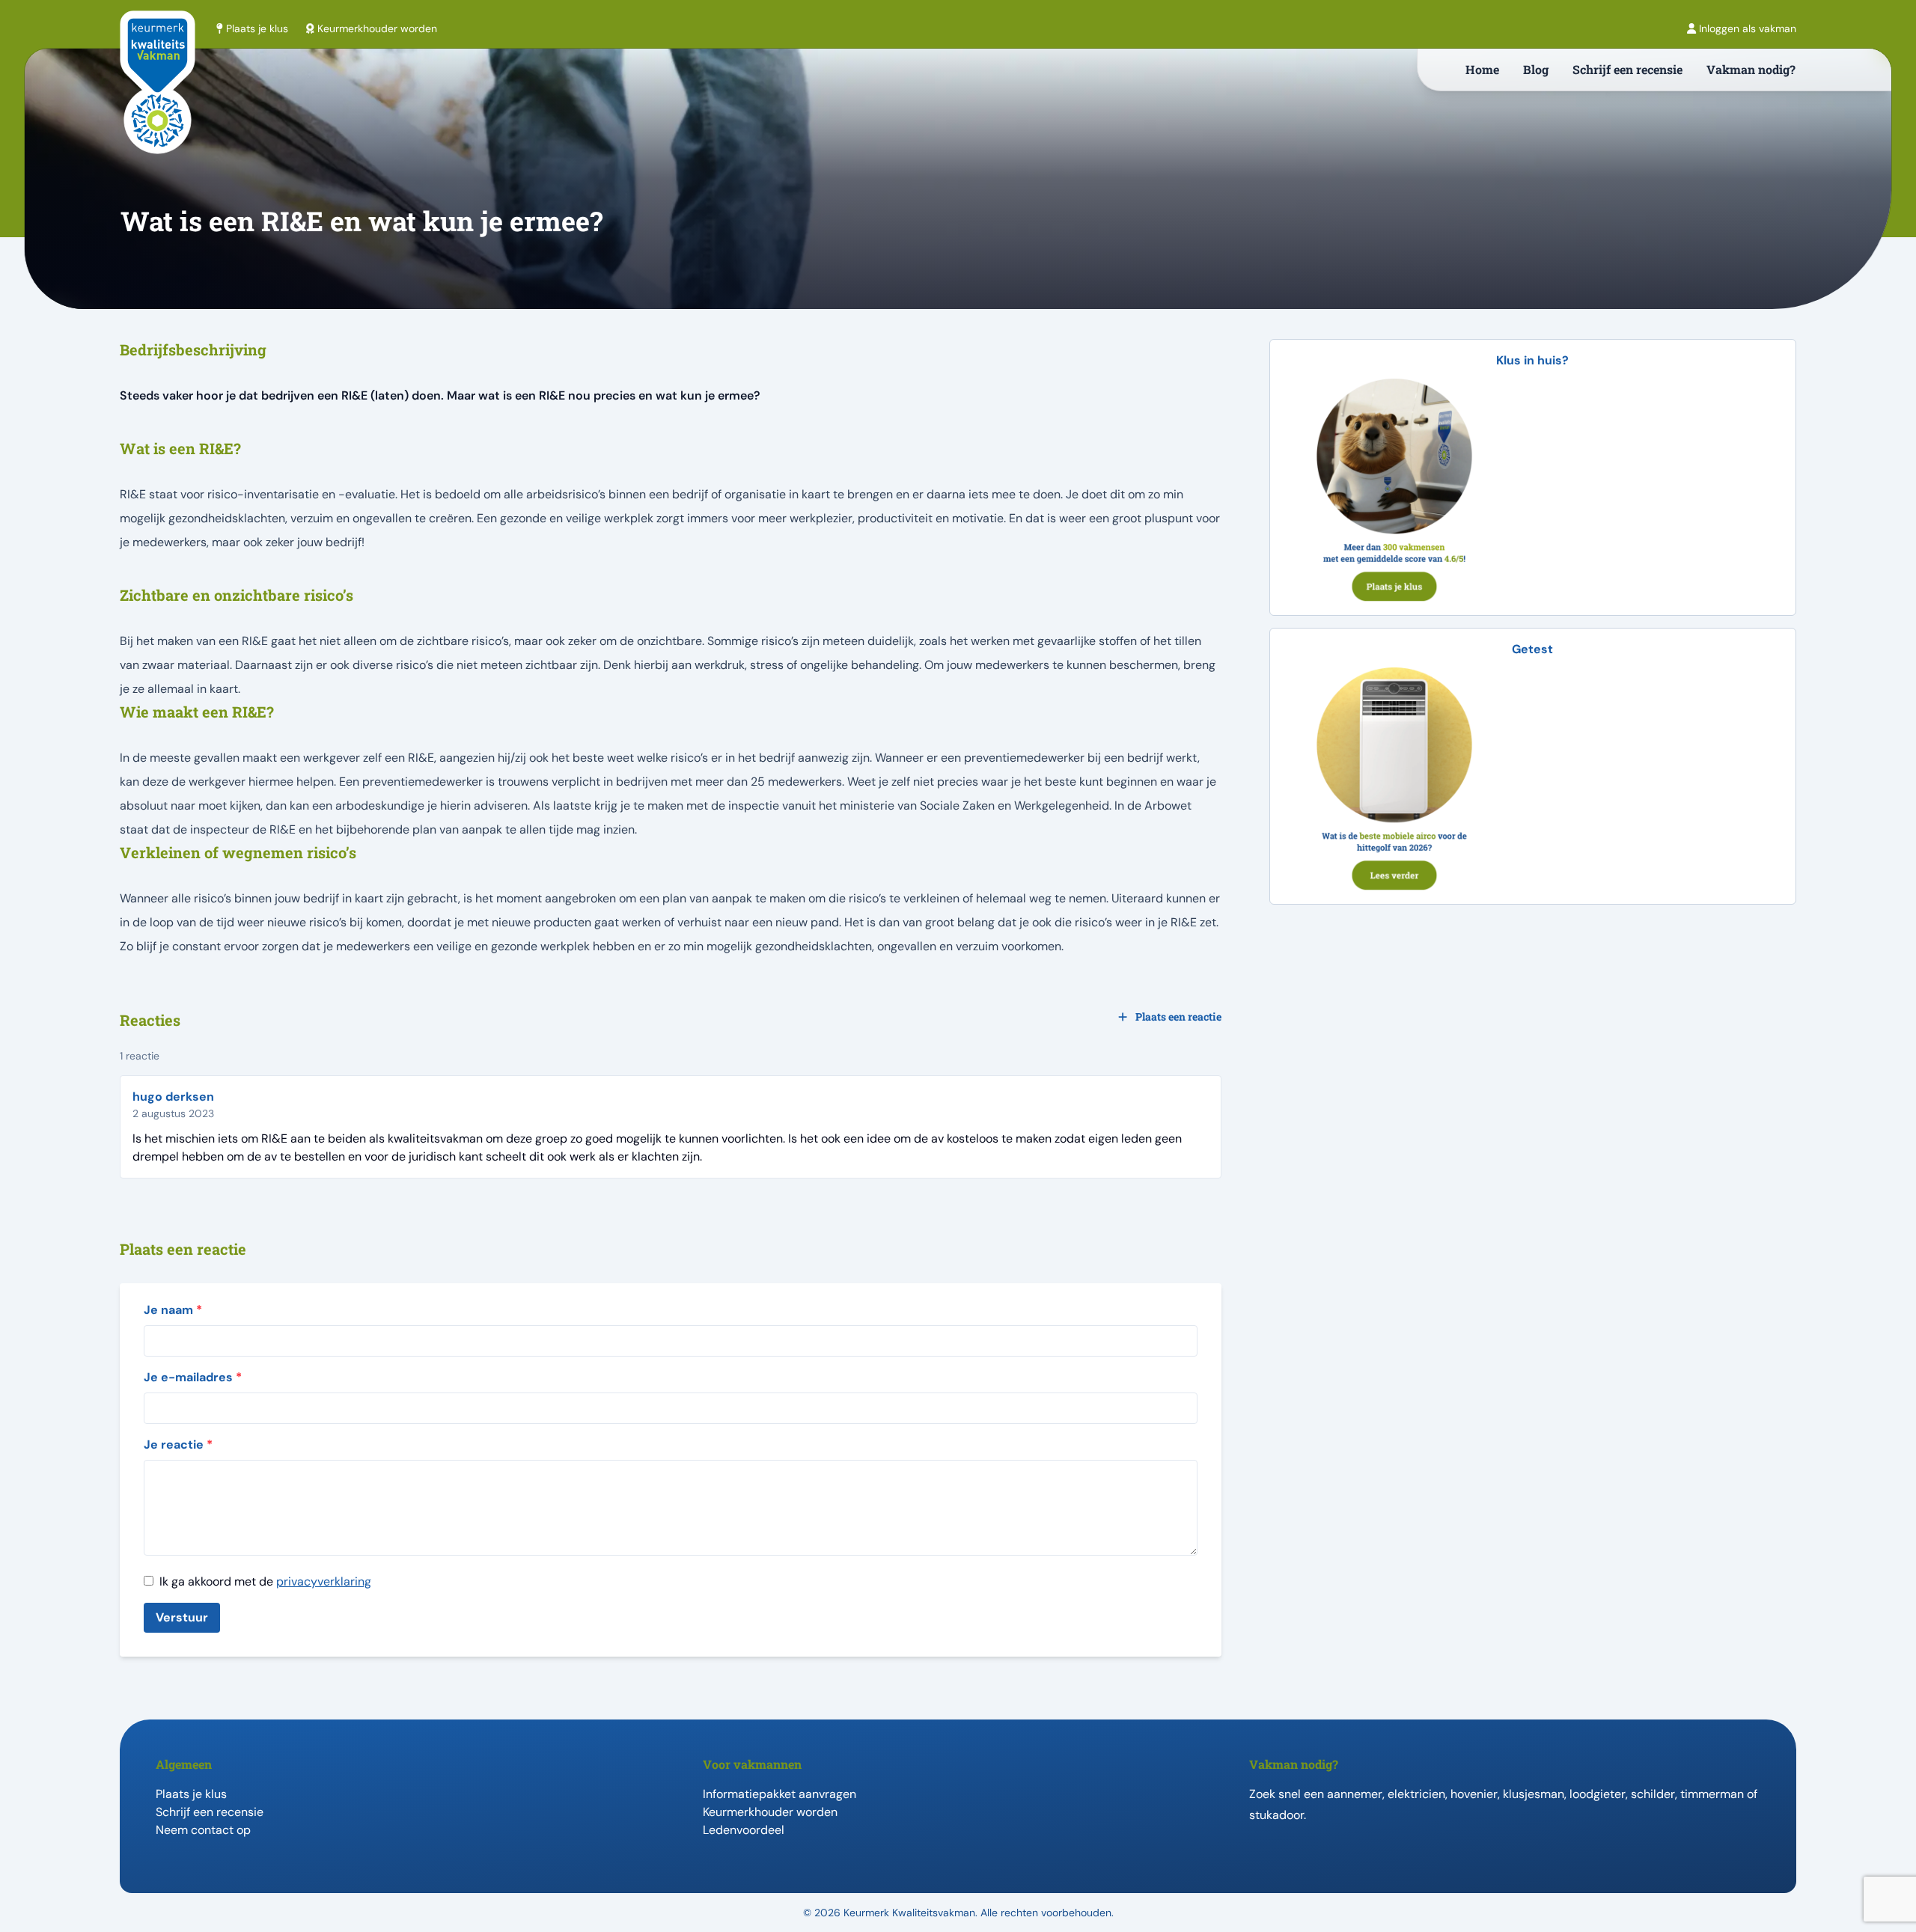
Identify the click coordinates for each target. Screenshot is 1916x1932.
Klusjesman (1534, 1794)
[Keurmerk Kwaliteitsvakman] (158, 106)
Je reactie (178, 1445)
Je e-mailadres (193, 1377)
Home (1482, 69)
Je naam (173, 1310)
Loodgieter (1598, 1794)
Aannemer (1355, 1794)
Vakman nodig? (1751, 69)
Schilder (1653, 1794)
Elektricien (1416, 1794)
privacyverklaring (324, 1581)
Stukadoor (1276, 1815)
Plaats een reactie (1177, 1017)
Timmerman (1712, 1794)
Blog (1536, 69)
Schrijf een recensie (1627, 69)
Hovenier (1474, 1794)
